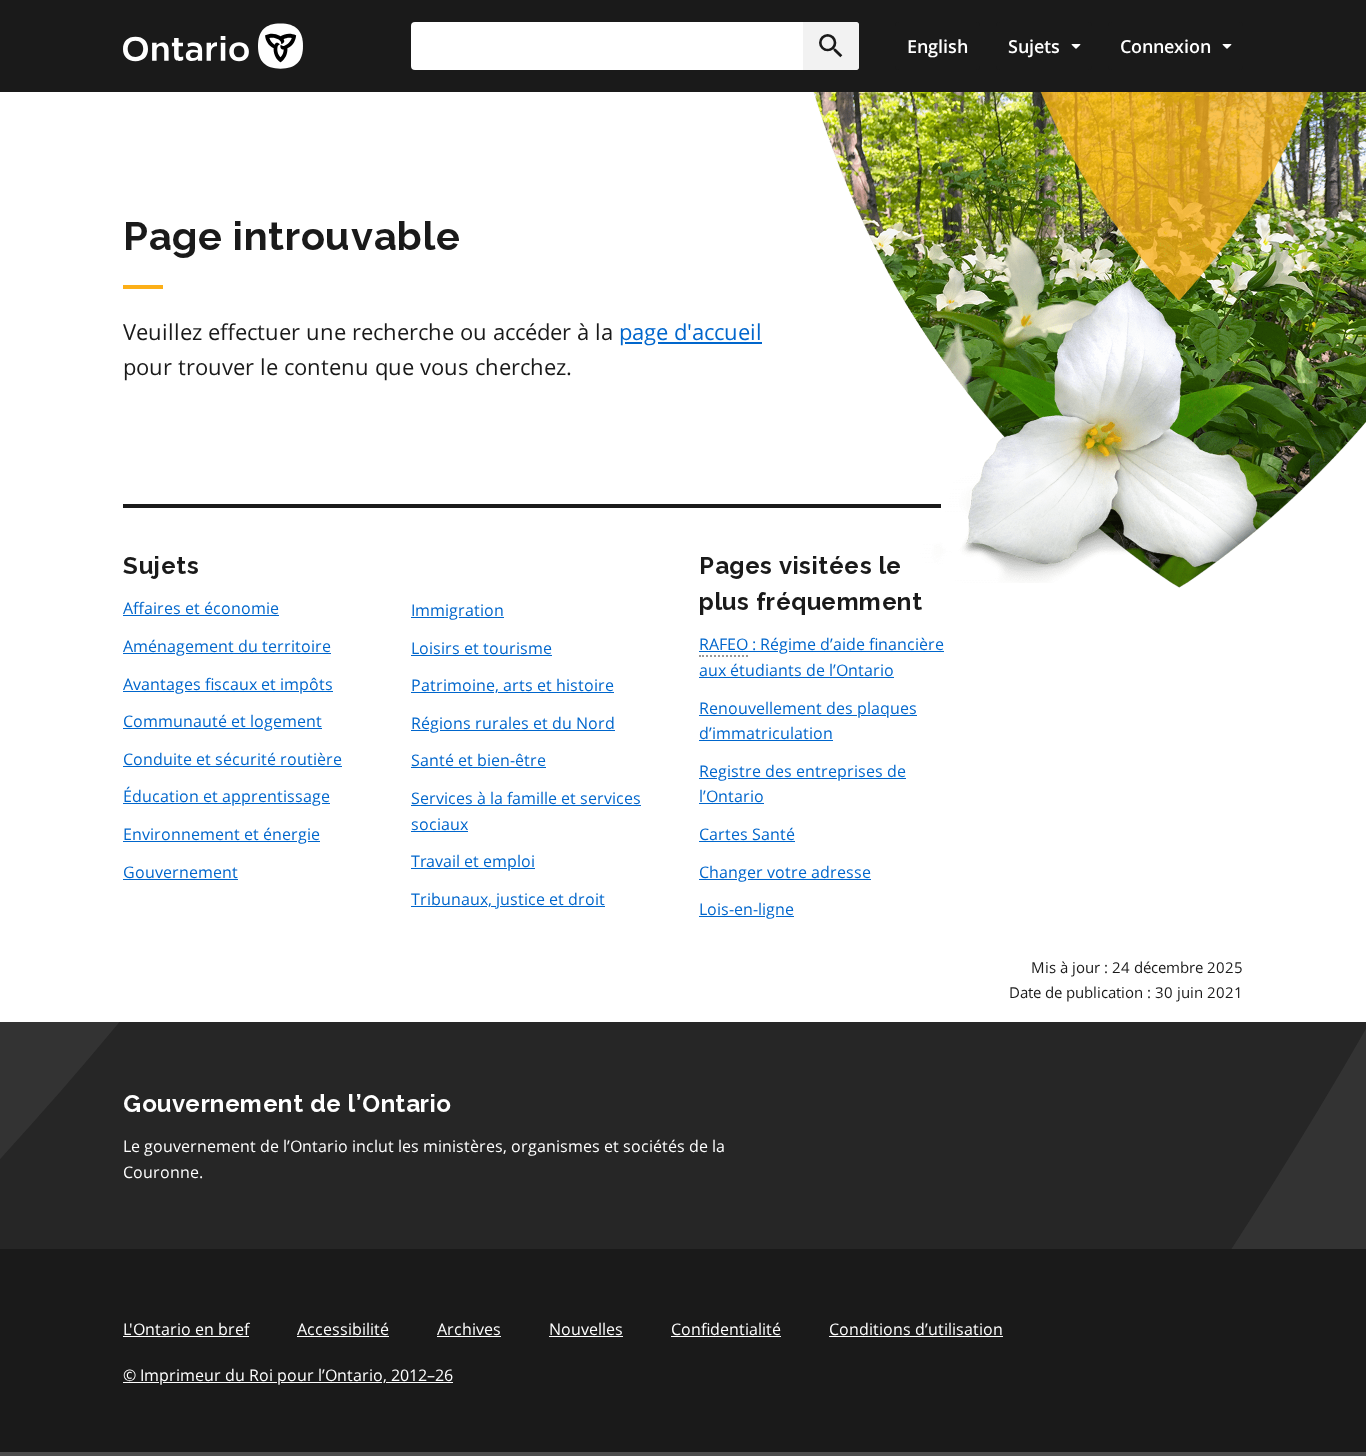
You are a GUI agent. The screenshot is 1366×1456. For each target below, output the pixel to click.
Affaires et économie (201, 608)
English (937, 46)
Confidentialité (726, 1329)
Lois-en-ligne (746, 909)
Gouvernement (180, 872)
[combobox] (635, 46)
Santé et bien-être (478, 760)
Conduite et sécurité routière (232, 759)
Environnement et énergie (221, 834)
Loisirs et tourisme (481, 648)
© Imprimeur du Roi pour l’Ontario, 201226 (288, 1375)
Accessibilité (343, 1329)
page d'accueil (690, 331)
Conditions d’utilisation (916, 1329)
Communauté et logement (222, 721)
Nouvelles (586, 1329)
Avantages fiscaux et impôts (228, 684)
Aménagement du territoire (227, 646)
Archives (469, 1329)
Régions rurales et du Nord (513, 723)
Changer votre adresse (785, 872)
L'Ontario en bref (186, 1329)
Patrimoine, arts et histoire (512, 685)
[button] (831, 46)
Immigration (457, 610)
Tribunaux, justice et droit (508, 899)
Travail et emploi (473, 861)
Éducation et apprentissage (226, 796)
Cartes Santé (747, 834)
